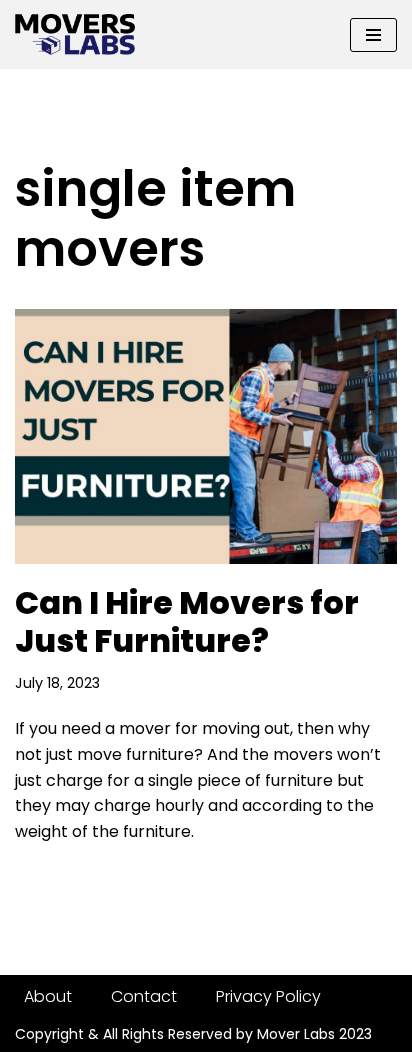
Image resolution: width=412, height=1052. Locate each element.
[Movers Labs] (75, 34)
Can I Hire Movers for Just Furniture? (187, 621)
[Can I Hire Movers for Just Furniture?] (206, 436)
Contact (144, 996)
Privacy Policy (268, 996)
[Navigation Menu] (373, 35)
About (48, 996)
